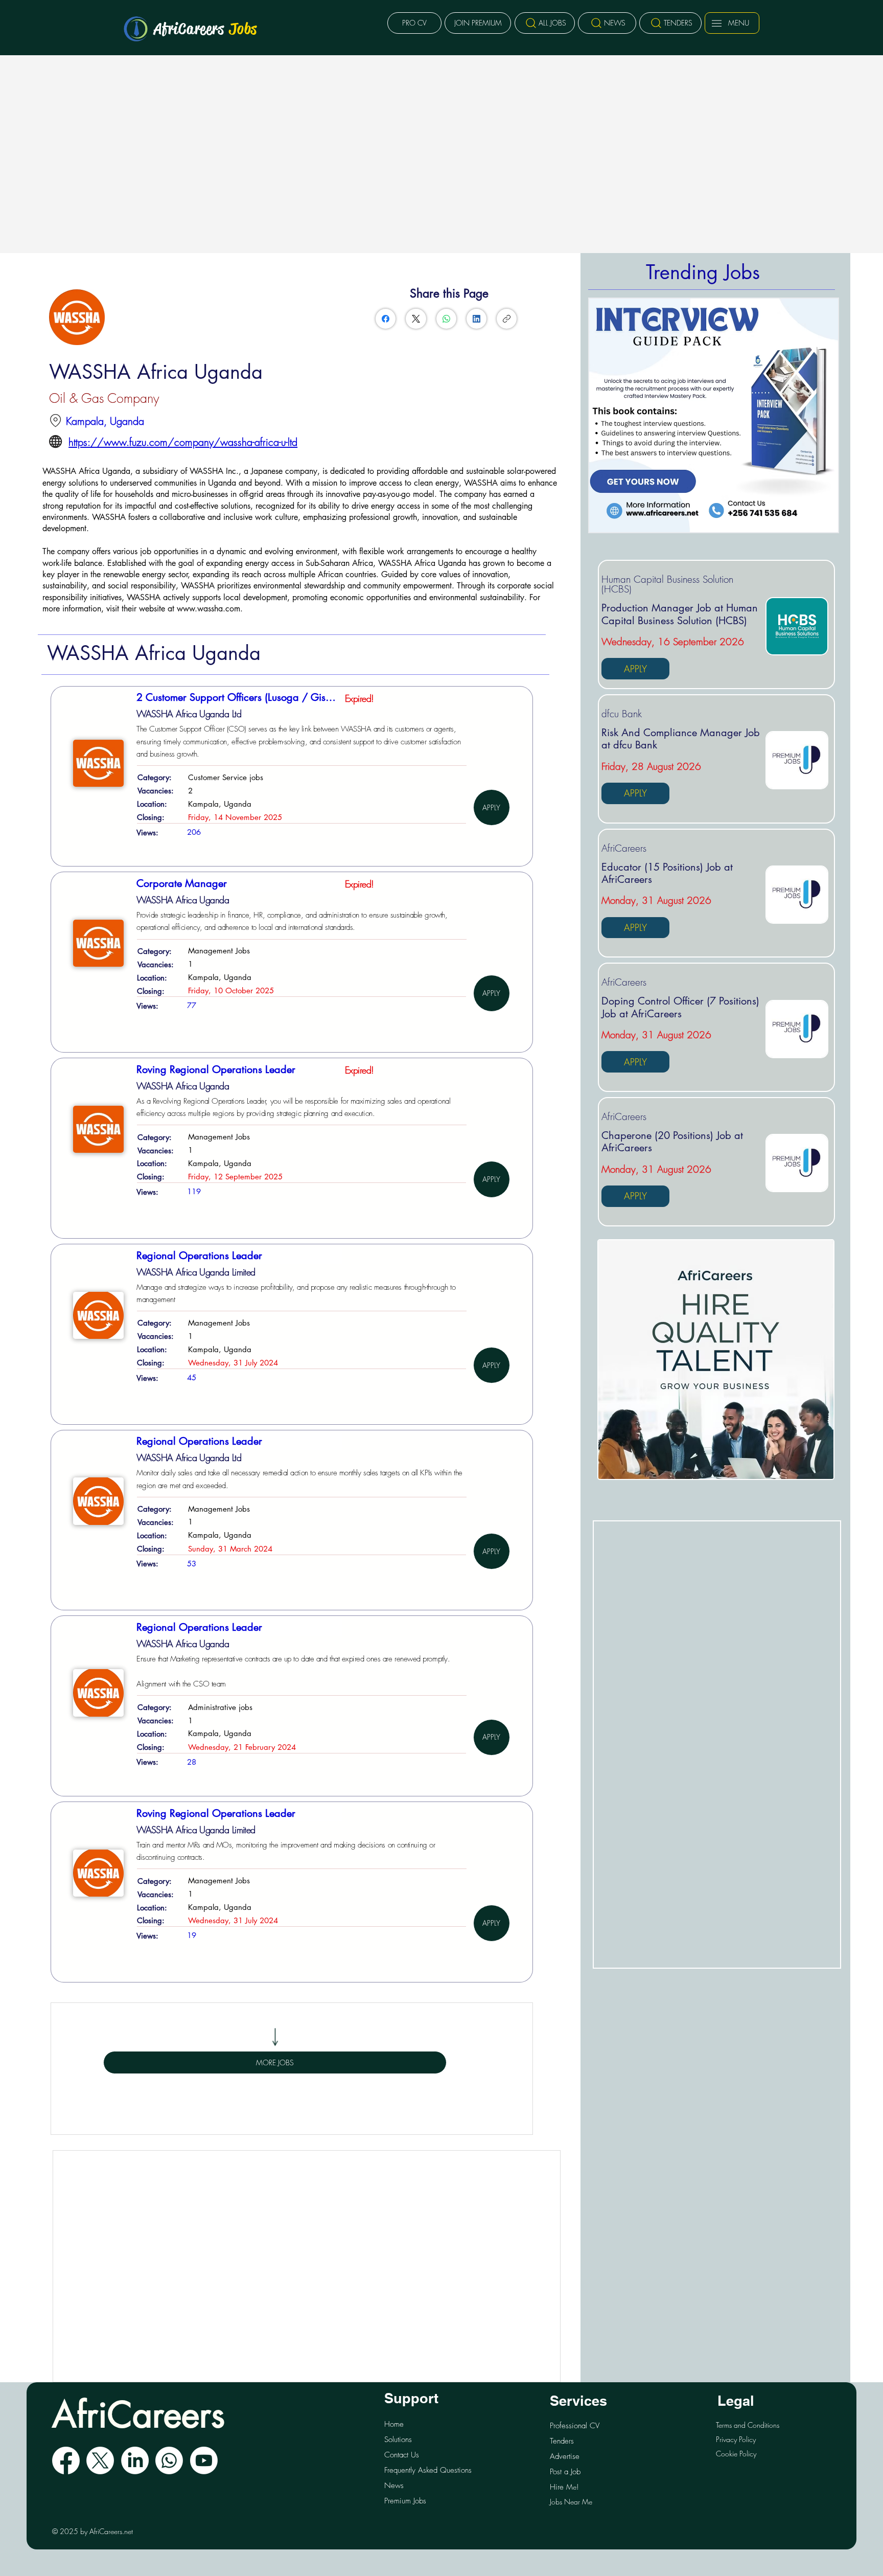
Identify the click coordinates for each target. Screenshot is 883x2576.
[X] (100, 2460)
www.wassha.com (208, 609)
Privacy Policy (736, 2439)
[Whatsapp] (169, 2460)
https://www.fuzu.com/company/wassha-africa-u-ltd (183, 442)
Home (394, 2424)
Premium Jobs (405, 2501)
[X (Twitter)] (416, 319)
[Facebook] (386, 319)
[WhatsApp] (446, 319)
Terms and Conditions (748, 2425)
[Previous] (602, 416)
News (394, 2486)
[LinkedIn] (477, 319)
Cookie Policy (736, 2454)
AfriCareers (206, 29)
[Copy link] (507, 319)
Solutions (398, 2440)
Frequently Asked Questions (428, 2470)
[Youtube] (204, 2460)
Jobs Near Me (571, 2502)
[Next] (825, 416)
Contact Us (402, 2455)
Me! (564, 2487)
